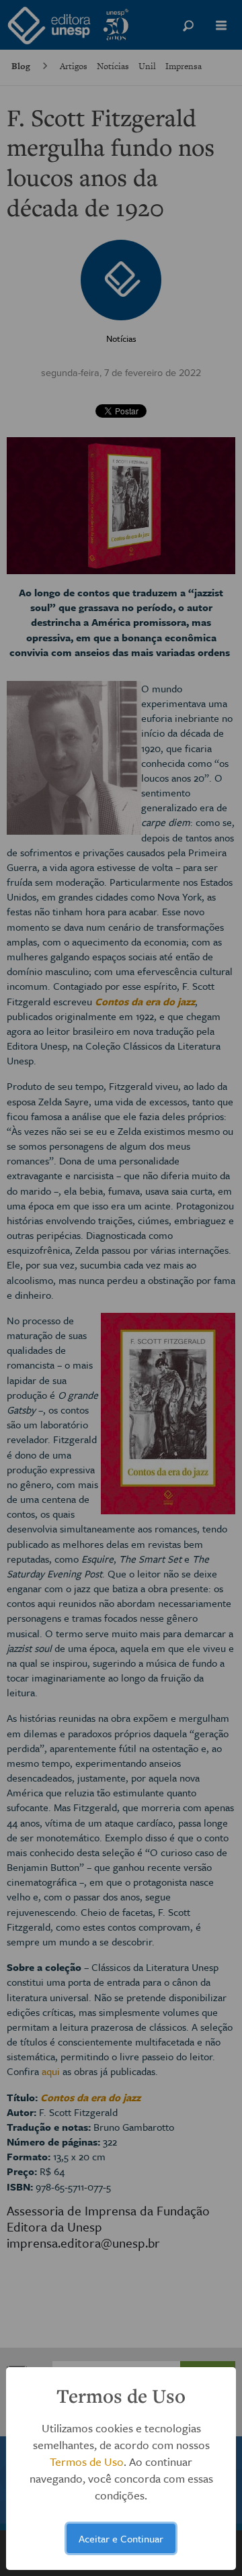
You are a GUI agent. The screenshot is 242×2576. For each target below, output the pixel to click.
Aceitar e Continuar (121, 2538)
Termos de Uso (87, 2462)
